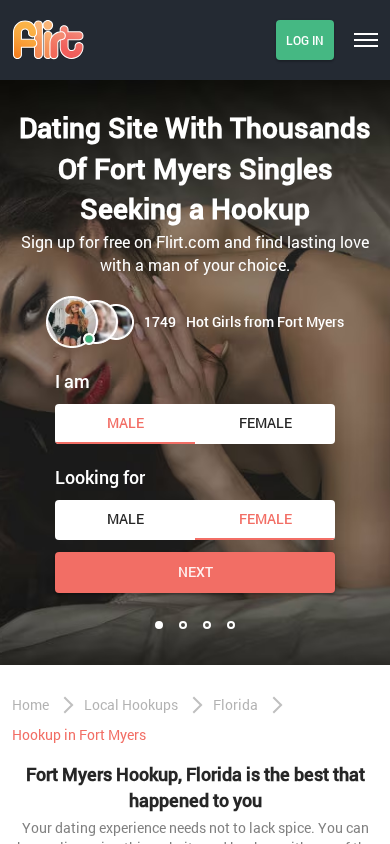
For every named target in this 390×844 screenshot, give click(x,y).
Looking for (100, 477)
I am (72, 381)
